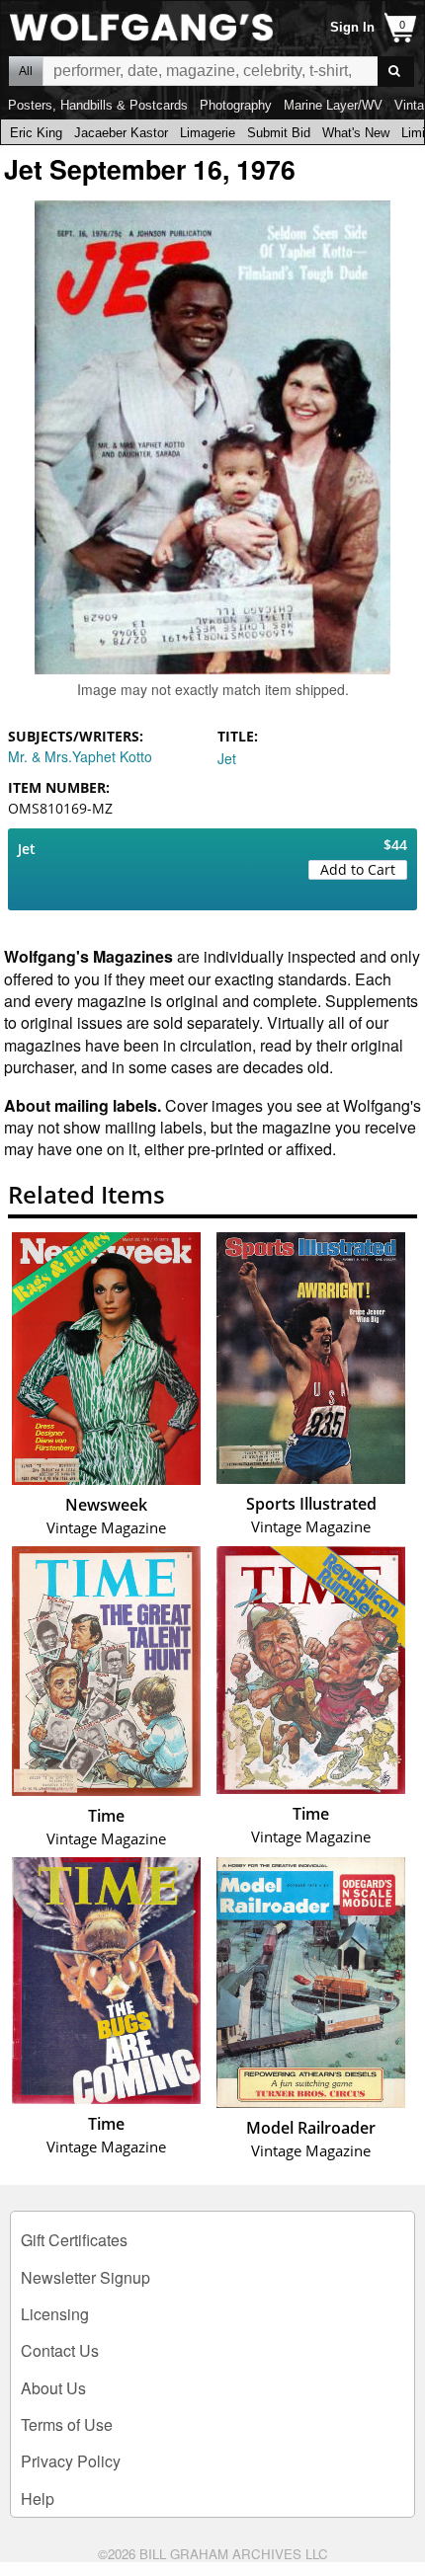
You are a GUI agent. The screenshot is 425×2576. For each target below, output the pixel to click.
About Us (53, 2388)
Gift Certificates (74, 2240)
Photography (236, 105)
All (26, 71)
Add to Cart (358, 869)
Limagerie (208, 133)
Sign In (352, 27)
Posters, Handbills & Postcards (98, 105)
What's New (356, 133)
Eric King (36, 133)
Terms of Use (67, 2424)
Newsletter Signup (85, 2277)
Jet (227, 758)
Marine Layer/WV (333, 105)
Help (38, 2498)
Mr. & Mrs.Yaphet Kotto (80, 756)
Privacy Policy (71, 2461)
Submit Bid (279, 133)
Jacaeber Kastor (121, 133)
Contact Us (60, 2350)
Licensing (55, 2314)
